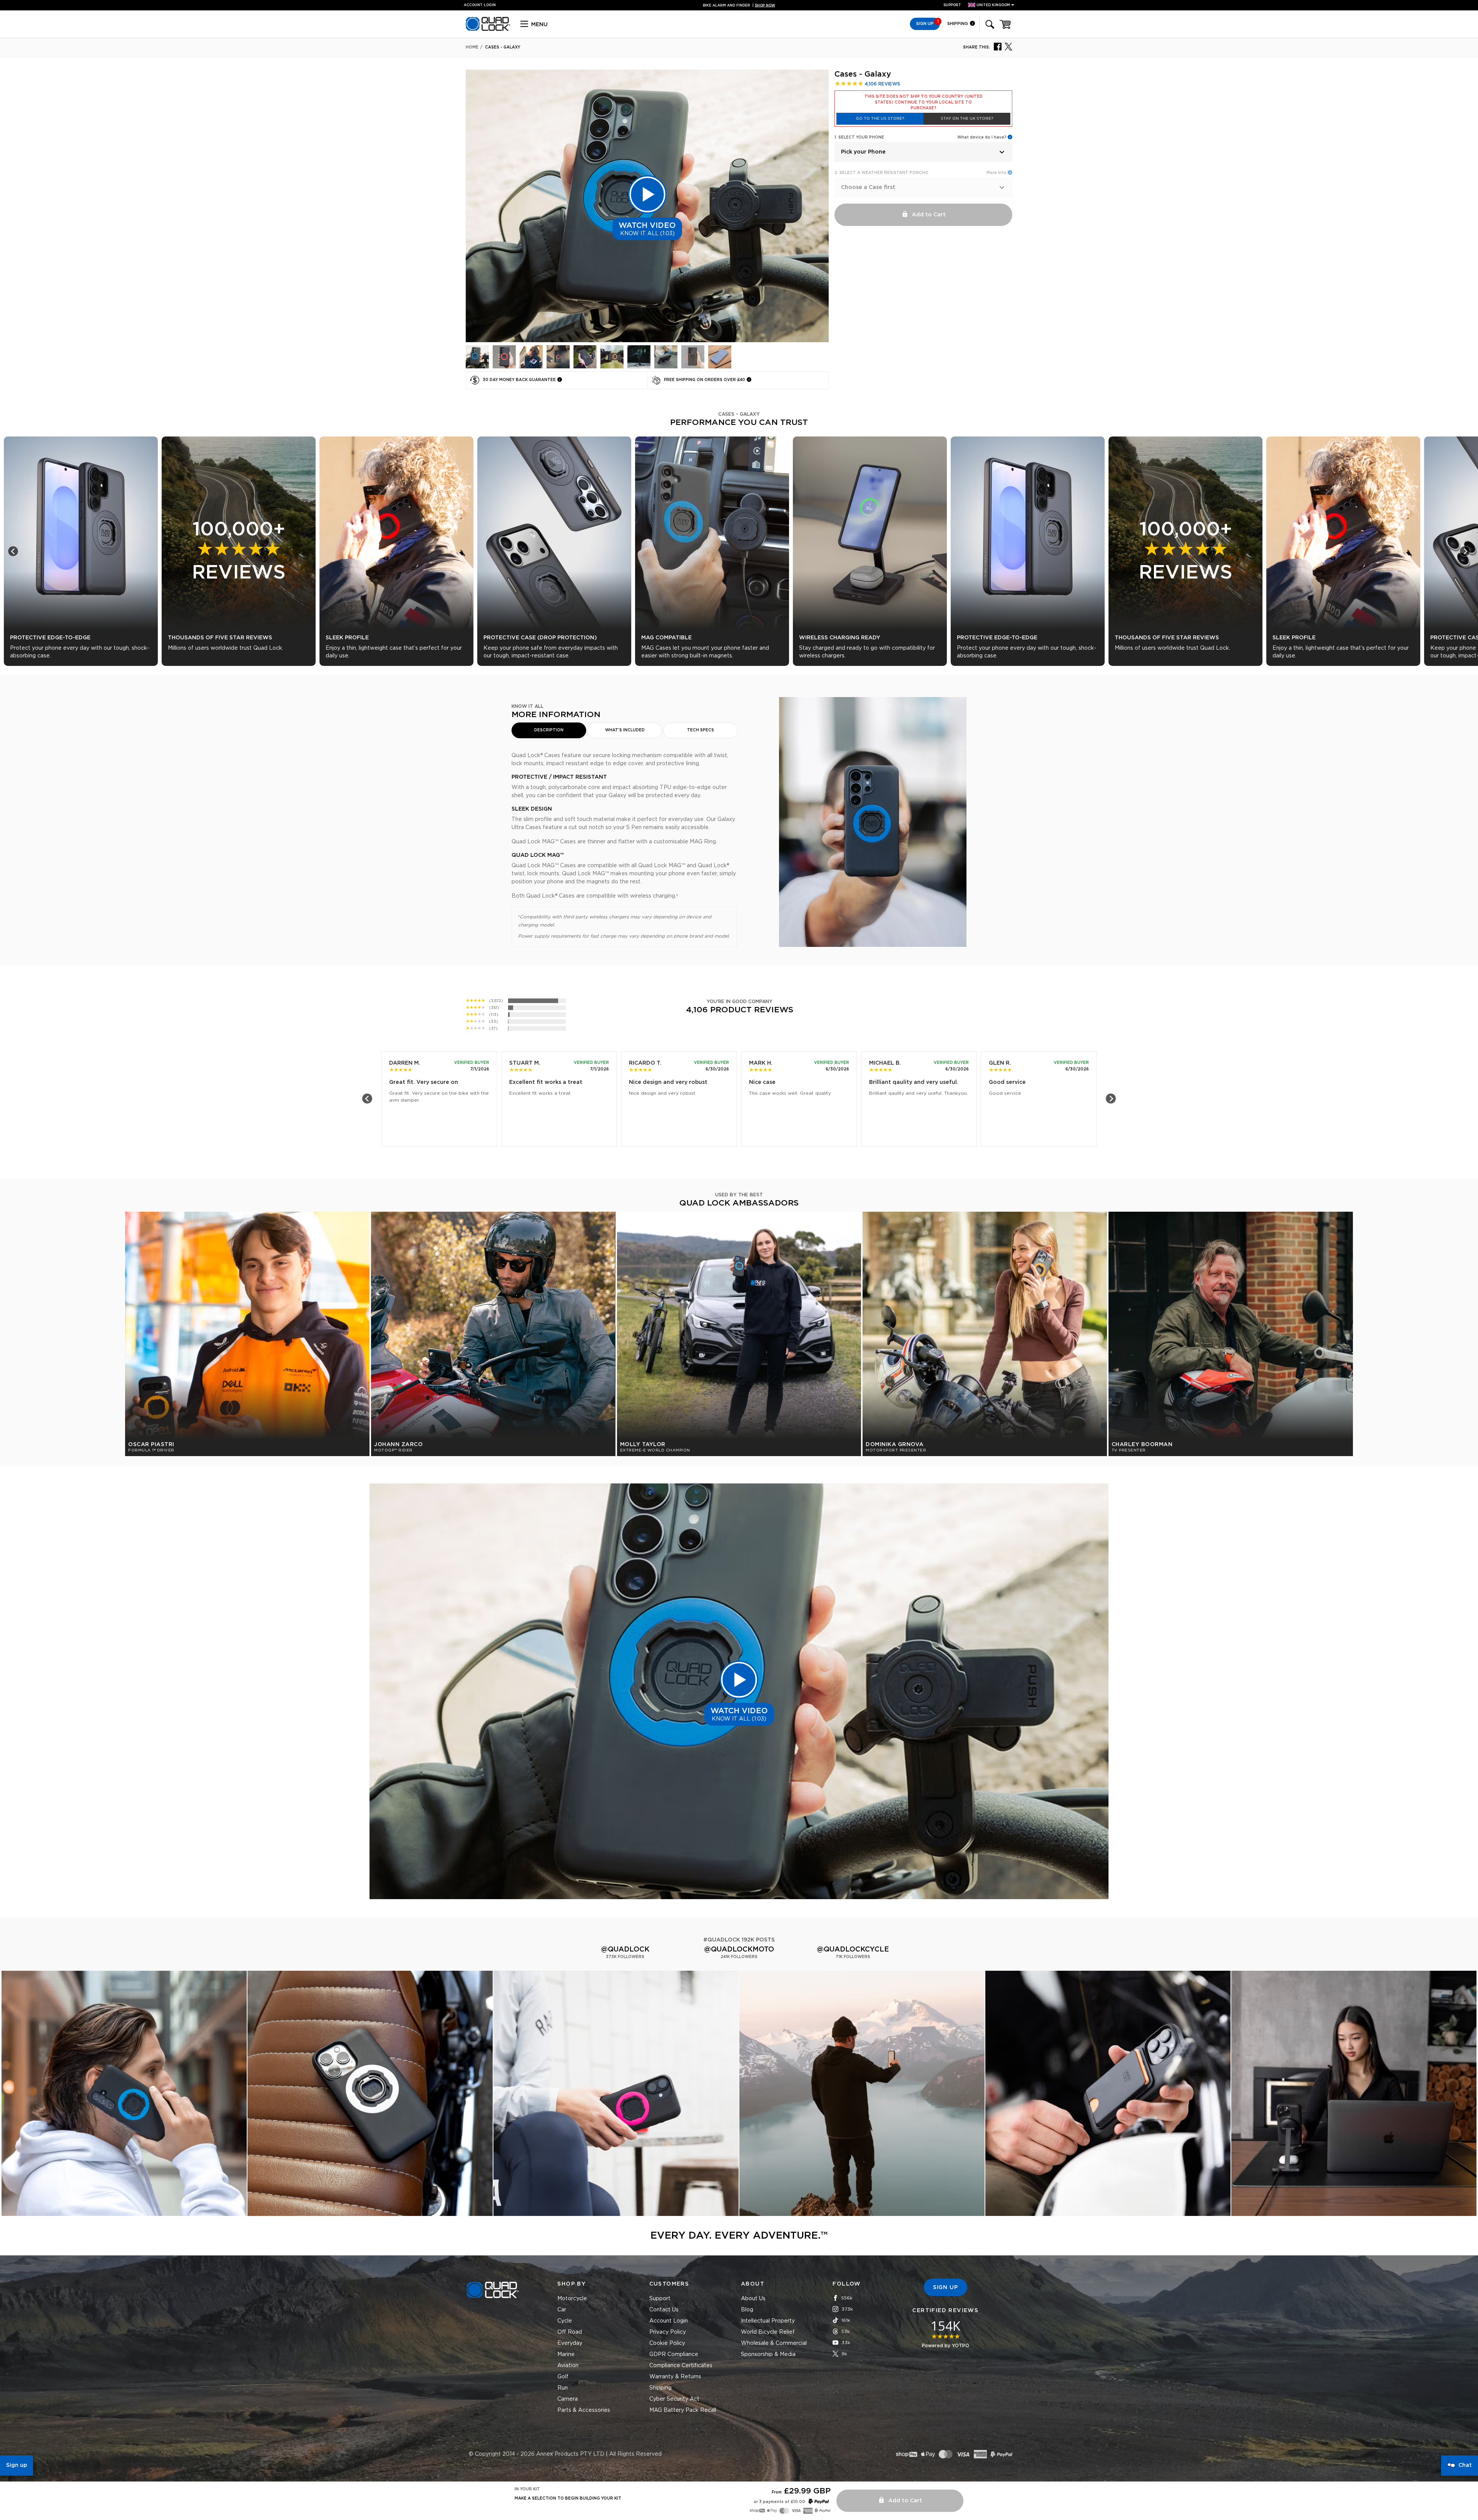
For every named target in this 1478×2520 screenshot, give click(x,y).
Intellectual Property (768, 2321)
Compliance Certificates (681, 2366)
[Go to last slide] (13, 551)
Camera (568, 2399)
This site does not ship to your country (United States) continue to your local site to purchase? (924, 102)
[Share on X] (1008, 46)
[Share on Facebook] (998, 46)
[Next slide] (1465, 551)
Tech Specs (701, 730)
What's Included (625, 730)
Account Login (669, 2321)
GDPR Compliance (674, 2354)
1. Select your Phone (859, 137)
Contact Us (664, 2310)
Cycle (565, 2321)
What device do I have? (982, 137)
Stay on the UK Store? (967, 119)
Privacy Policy (668, 2332)
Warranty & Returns (675, 2377)
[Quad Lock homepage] (488, 30)
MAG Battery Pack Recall (683, 2410)
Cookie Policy (667, 2343)
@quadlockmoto (739, 1950)
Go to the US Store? (880, 119)
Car (562, 2310)
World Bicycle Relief (768, 2332)
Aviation (568, 2366)
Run (563, 2388)
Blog (747, 2310)
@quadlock (625, 1950)
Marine (566, 2354)
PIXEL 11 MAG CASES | (739, 6)
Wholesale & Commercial (774, 2343)
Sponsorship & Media (768, 2354)
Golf (563, 2377)
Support (952, 5)
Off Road (570, 2332)
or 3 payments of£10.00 (779, 2502)
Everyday (570, 2343)
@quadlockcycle (853, 1950)
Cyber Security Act (674, 2399)
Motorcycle (572, 2299)
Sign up (17, 2465)
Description (549, 730)
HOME (472, 47)
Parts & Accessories (584, 2410)
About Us (753, 2299)
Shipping (958, 24)
